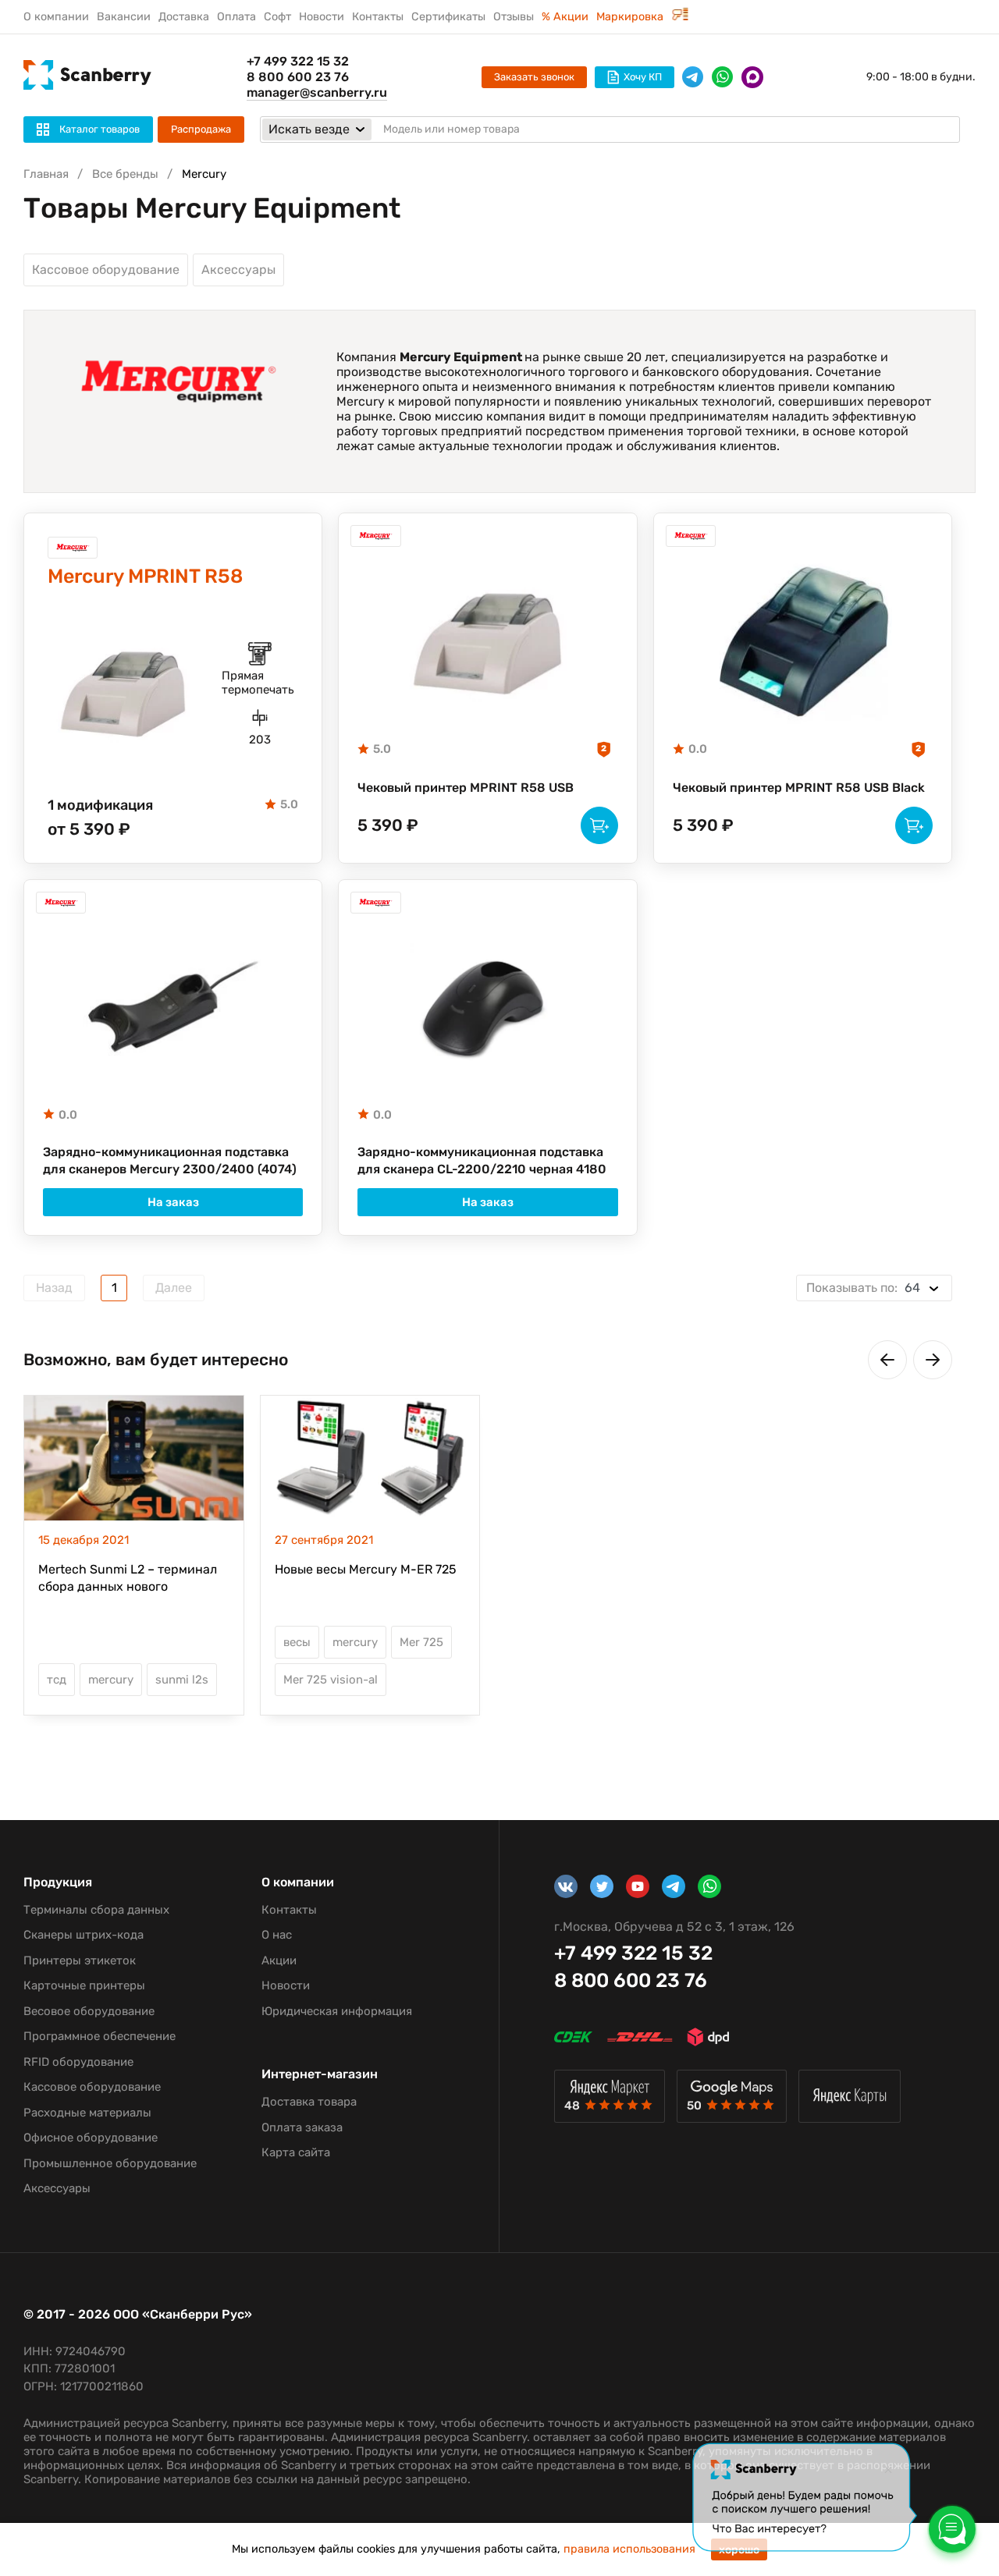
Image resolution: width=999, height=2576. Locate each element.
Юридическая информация (337, 2011)
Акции (279, 1960)
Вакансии (124, 17)
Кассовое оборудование (106, 270)
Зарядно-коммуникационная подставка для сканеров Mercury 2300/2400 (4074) (170, 1160)
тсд (57, 1680)
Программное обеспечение (100, 2036)
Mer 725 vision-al (331, 1680)
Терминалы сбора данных (96, 1910)
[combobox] (874, 1288)
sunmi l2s (182, 1680)
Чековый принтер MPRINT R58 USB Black (799, 788)
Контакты (378, 17)
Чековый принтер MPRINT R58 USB (466, 788)
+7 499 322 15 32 (298, 61)
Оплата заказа (302, 2127)
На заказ (173, 1202)
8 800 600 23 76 (298, 77)
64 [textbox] (863, 1288)
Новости (322, 17)
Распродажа (201, 129)
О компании (56, 17)
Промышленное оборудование (110, 2163)
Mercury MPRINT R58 (145, 576)
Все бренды (125, 174)
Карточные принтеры (84, 1985)
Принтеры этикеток (80, 1960)
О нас (277, 1935)
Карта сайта (296, 2152)
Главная (46, 174)
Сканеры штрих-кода (84, 1935)
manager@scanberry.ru (317, 92)
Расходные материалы (87, 2113)
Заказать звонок (534, 77)
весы (297, 1642)
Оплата (236, 17)
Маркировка (631, 17)
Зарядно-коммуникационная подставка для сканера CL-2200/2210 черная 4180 (482, 1160)
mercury (111, 1680)
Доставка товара (309, 2102)
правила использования (629, 2549)
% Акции (565, 17)
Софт (277, 17)
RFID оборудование (78, 2062)
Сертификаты (448, 17)
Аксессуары (238, 270)
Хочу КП (643, 77)
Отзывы (514, 17)
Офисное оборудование (91, 2138)
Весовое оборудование (89, 2011)
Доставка (184, 17)
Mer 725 (421, 1642)
